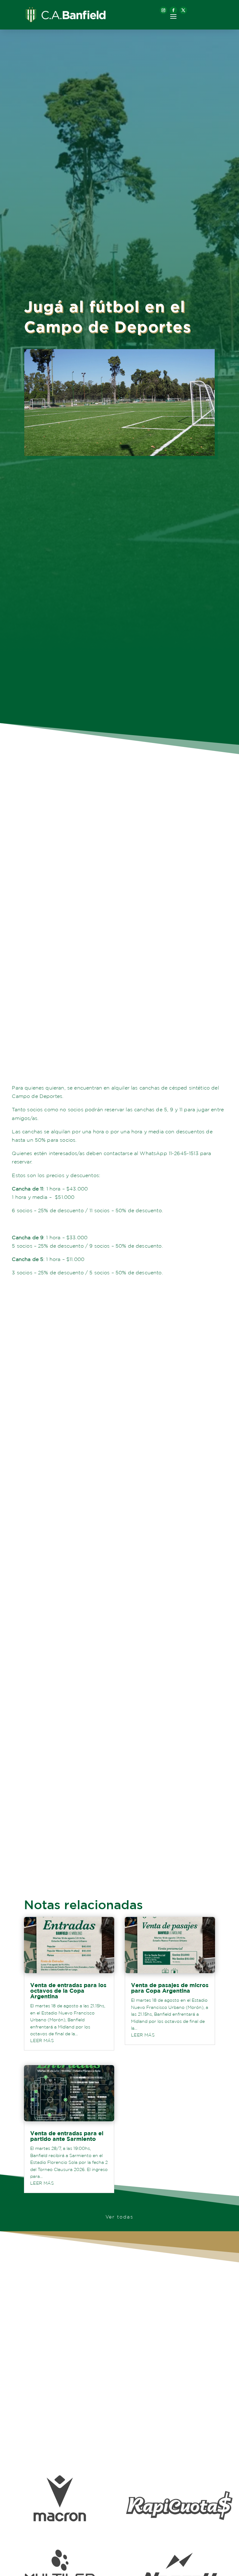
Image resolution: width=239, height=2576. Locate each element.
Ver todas (119, 2217)
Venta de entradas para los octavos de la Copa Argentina (68, 1991)
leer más (42, 2041)
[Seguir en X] (183, 10)
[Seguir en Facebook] (173, 10)
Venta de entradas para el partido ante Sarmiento (67, 2136)
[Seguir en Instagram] (163, 10)
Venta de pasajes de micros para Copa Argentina (170, 1988)
